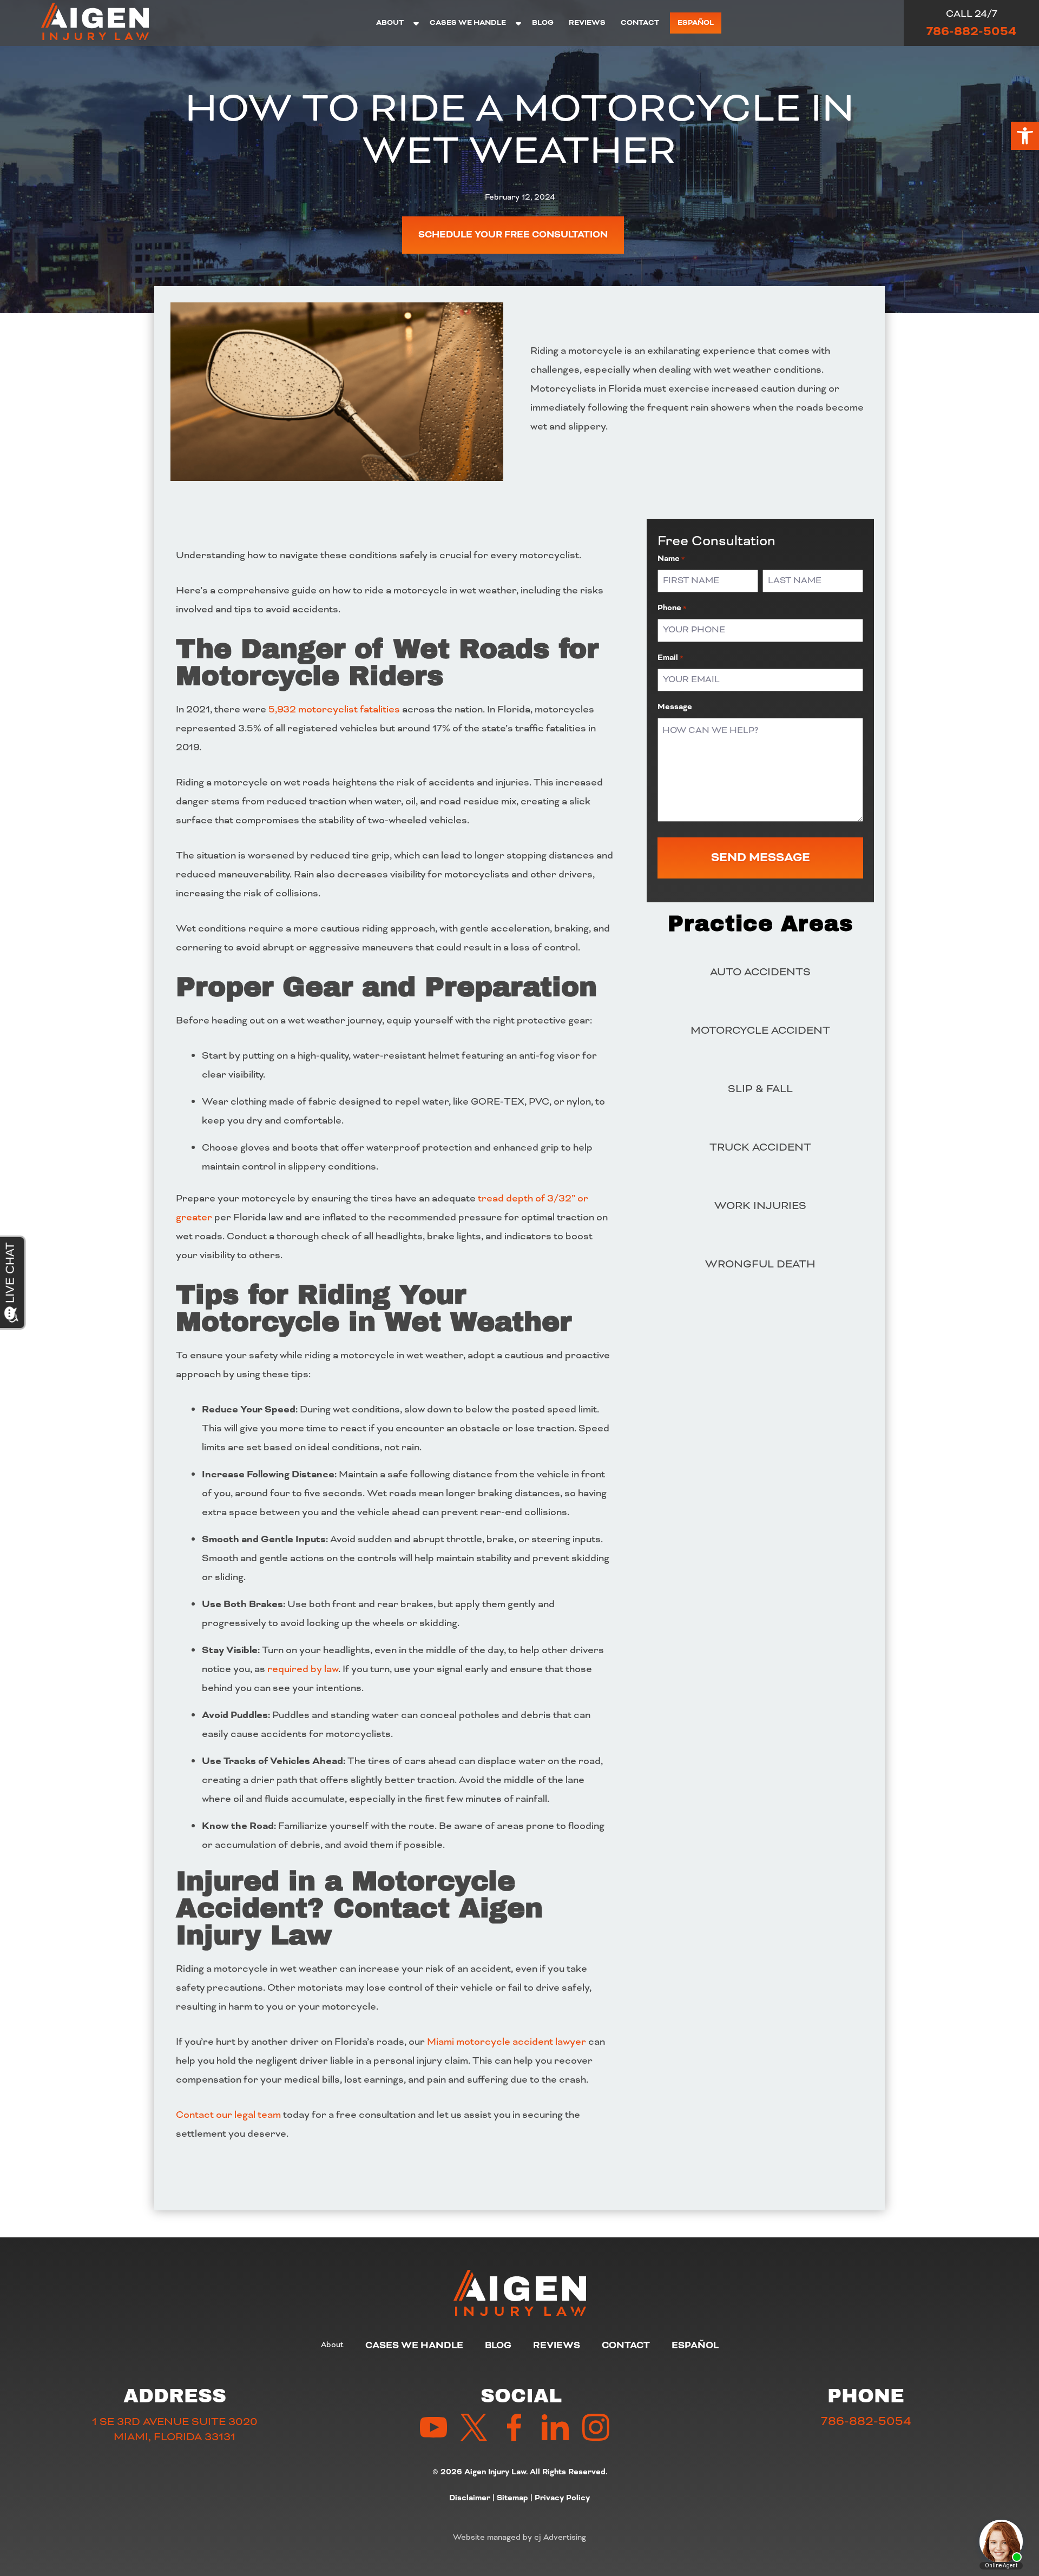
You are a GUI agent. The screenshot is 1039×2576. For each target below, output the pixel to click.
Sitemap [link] (512, 2498)
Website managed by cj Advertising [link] (519, 2537)
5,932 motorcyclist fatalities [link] (334, 709)
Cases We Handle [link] (468, 22)
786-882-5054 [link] (971, 31)
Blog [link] (543, 22)
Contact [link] (640, 22)
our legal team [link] (247, 2115)
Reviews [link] (587, 22)
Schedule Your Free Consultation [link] (513, 235)
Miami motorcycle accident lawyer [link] (507, 2042)
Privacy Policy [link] (562, 2498)
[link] (1025, 136)
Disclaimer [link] (470, 2498)
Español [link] (696, 22)
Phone (672, 608)
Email (670, 658)
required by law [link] (303, 1669)
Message (675, 707)
